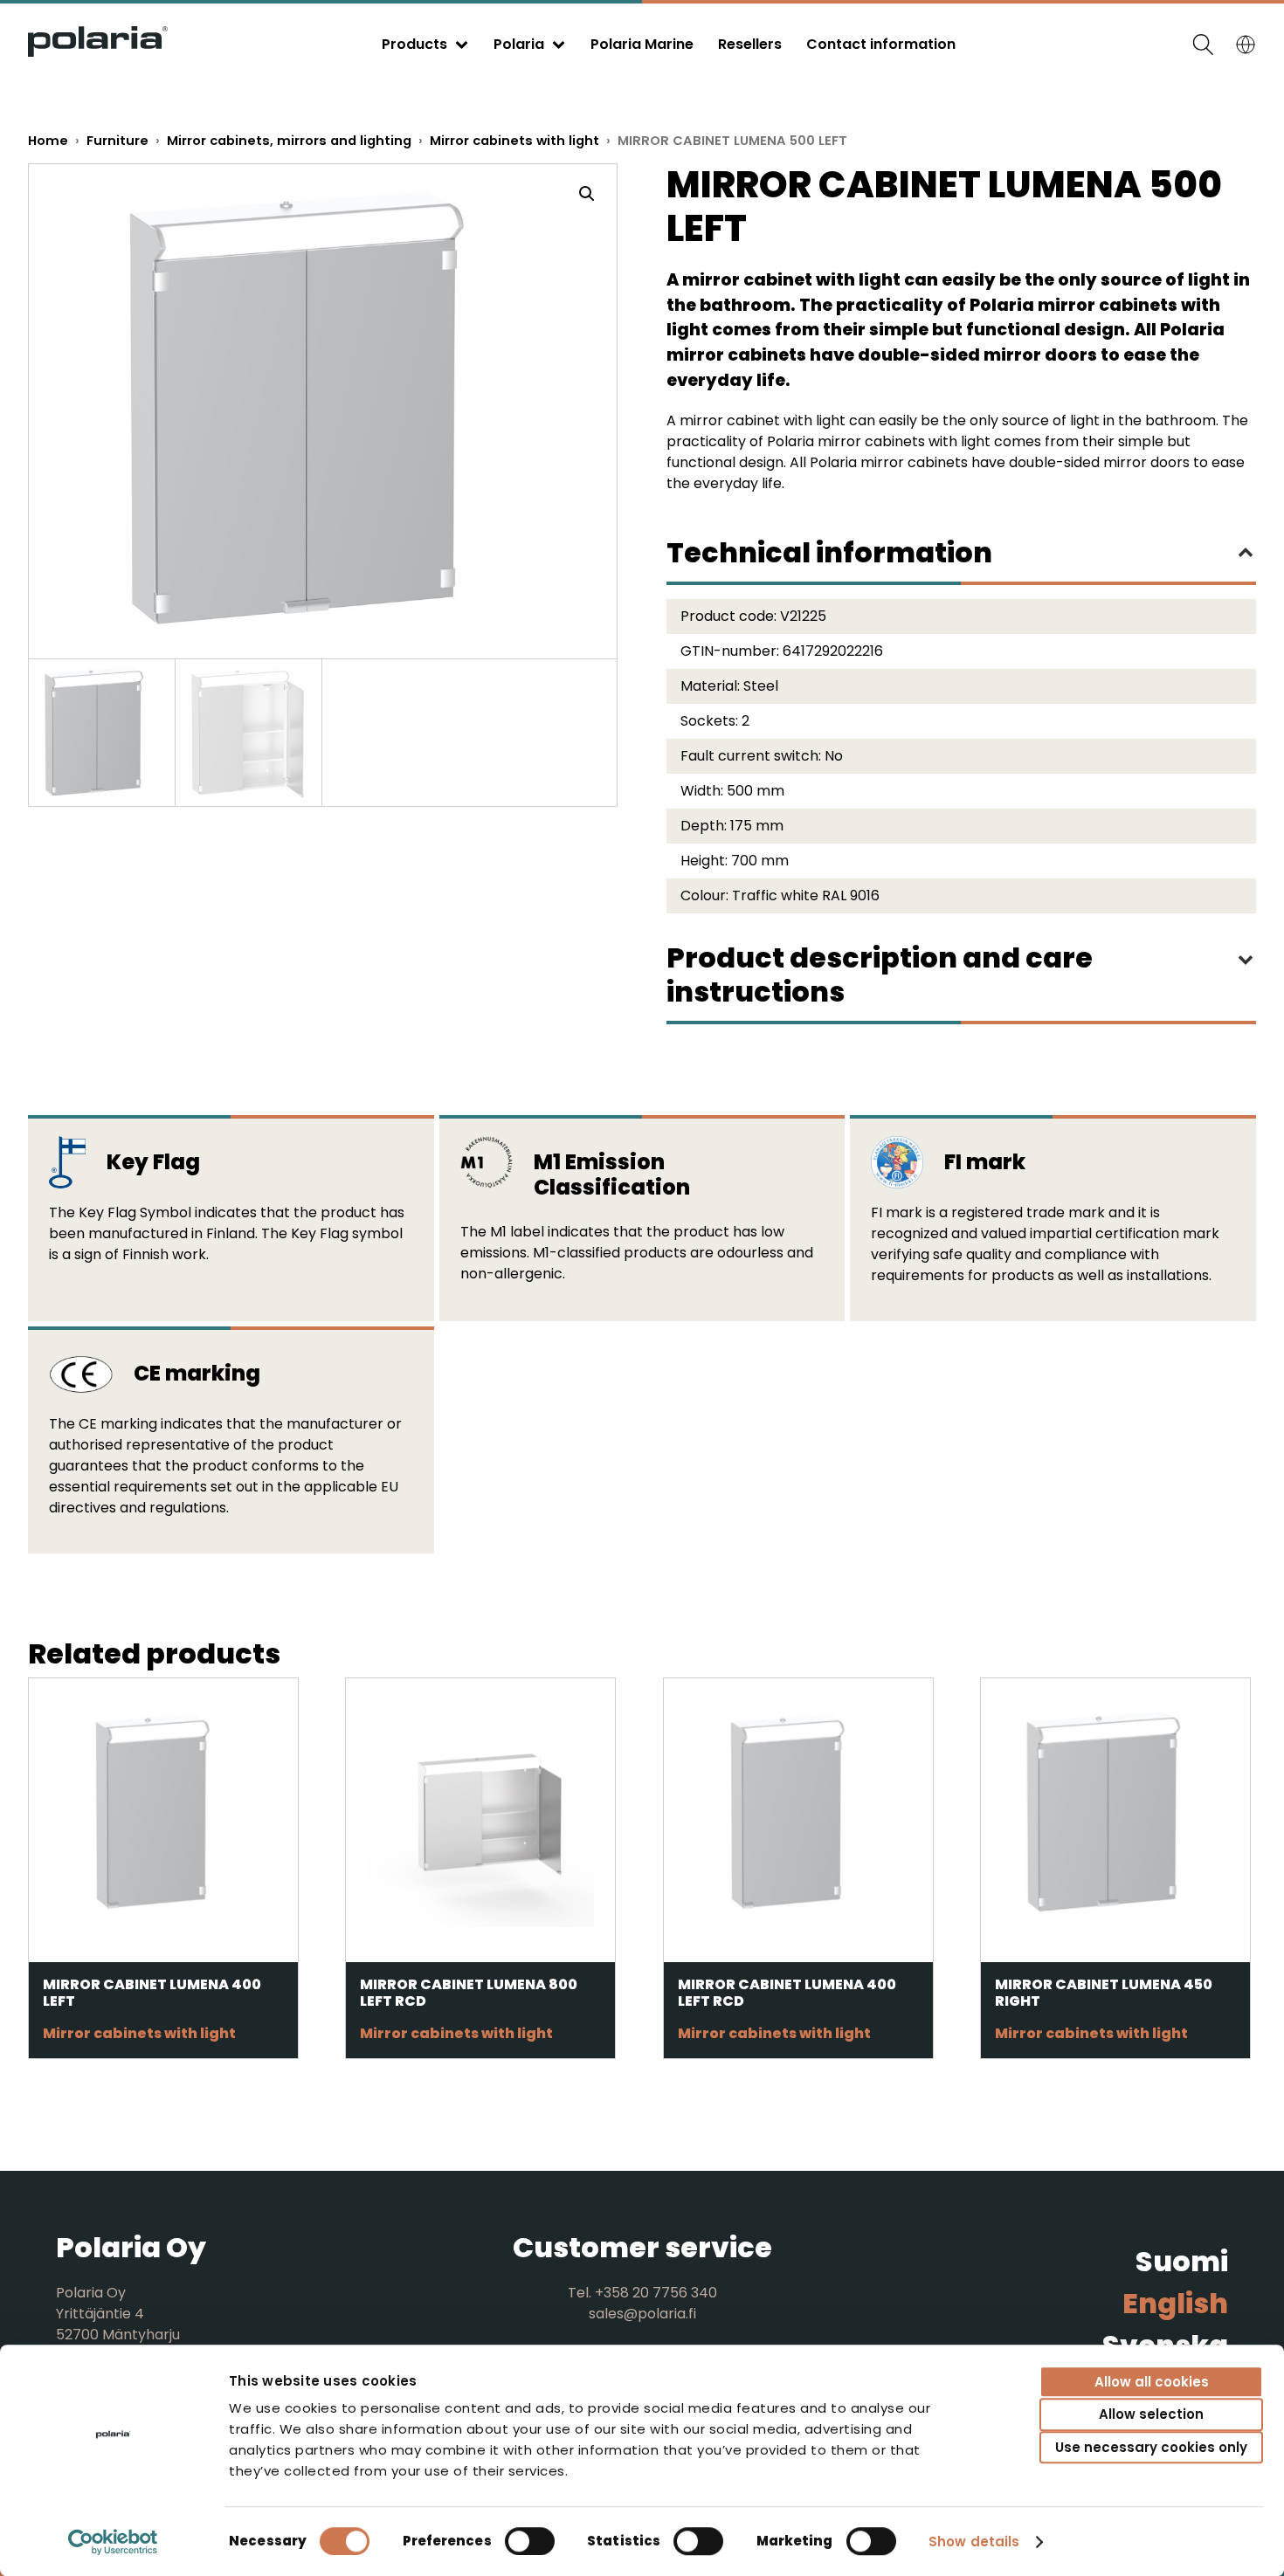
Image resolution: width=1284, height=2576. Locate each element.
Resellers (750, 44)
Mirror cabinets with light (514, 141)
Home (48, 141)
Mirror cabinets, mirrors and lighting (289, 141)
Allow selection (1151, 2415)
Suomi (1182, 2261)
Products (414, 44)
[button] (587, 194)
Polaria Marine (642, 44)
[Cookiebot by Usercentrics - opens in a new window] (113, 2542)
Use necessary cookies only (1151, 2447)
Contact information (881, 44)
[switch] (530, 2541)
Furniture (117, 141)
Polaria (519, 44)
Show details (974, 2542)
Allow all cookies (1152, 2382)
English (1175, 2303)
